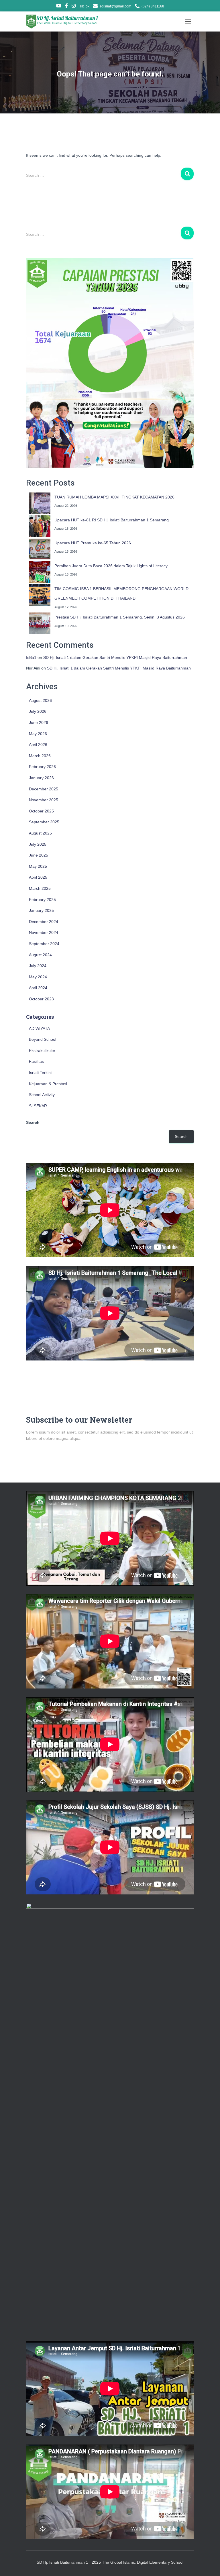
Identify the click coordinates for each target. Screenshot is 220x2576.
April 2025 (38, 877)
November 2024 (44, 932)
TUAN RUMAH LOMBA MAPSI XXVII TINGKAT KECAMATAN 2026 (114, 497)
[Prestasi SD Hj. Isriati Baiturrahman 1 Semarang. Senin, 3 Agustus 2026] (40, 623)
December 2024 (44, 922)
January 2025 (41, 910)
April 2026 (38, 745)
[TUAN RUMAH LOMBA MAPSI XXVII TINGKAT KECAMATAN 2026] (40, 503)
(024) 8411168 (153, 6)
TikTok (84, 6)
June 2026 (39, 722)
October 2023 (41, 999)
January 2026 (41, 778)
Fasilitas (36, 1061)
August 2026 (40, 700)
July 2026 (38, 711)
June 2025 (39, 855)
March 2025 (40, 888)
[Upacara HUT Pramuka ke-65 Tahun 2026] (40, 549)
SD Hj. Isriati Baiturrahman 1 (63, 2562)
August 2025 (40, 833)
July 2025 (38, 844)
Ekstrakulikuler (42, 1051)
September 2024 (44, 944)
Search (33, 1122)
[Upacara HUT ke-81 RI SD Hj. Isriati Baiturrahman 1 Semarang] (40, 526)
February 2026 (42, 767)
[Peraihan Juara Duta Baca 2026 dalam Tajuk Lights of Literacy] (40, 572)
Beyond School (43, 1039)
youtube (59, 7)
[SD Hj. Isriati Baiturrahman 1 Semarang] (65, 21)
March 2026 (40, 756)
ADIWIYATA (39, 1028)
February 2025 (42, 900)
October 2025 (41, 811)
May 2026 (38, 734)
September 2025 (44, 822)
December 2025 (44, 789)
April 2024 (38, 988)
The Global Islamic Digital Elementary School (143, 2562)
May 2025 (38, 866)
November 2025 (44, 800)
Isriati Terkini (40, 1073)
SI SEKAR (38, 1106)
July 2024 (38, 966)
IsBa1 (31, 657)
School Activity (42, 1095)
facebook (66, 7)
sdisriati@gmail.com (115, 6)
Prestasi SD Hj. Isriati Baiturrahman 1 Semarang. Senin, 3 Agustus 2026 (120, 617)
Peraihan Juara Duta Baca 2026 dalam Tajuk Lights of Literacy (111, 566)
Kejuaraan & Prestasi (48, 1084)
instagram (74, 7)
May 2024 (38, 977)
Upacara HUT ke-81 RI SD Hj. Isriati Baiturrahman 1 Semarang (112, 520)
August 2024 (40, 955)
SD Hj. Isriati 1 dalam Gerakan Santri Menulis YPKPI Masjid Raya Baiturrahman (115, 657)
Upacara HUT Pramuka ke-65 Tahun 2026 (93, 543)
